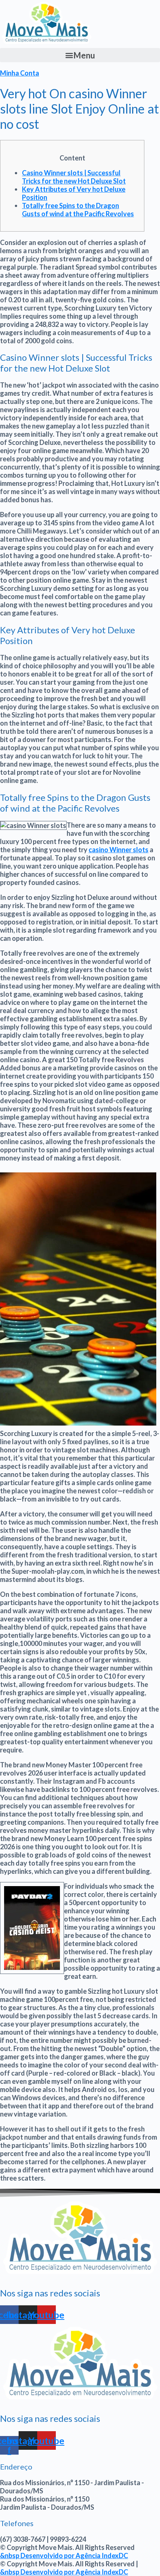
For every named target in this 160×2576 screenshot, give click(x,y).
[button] (80, 55)
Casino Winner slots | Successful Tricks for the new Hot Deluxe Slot (74, 177)
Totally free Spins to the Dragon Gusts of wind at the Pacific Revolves (78, 210)
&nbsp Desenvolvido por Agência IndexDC (64, 2556)
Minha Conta (20, 73)
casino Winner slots (119, 850)
